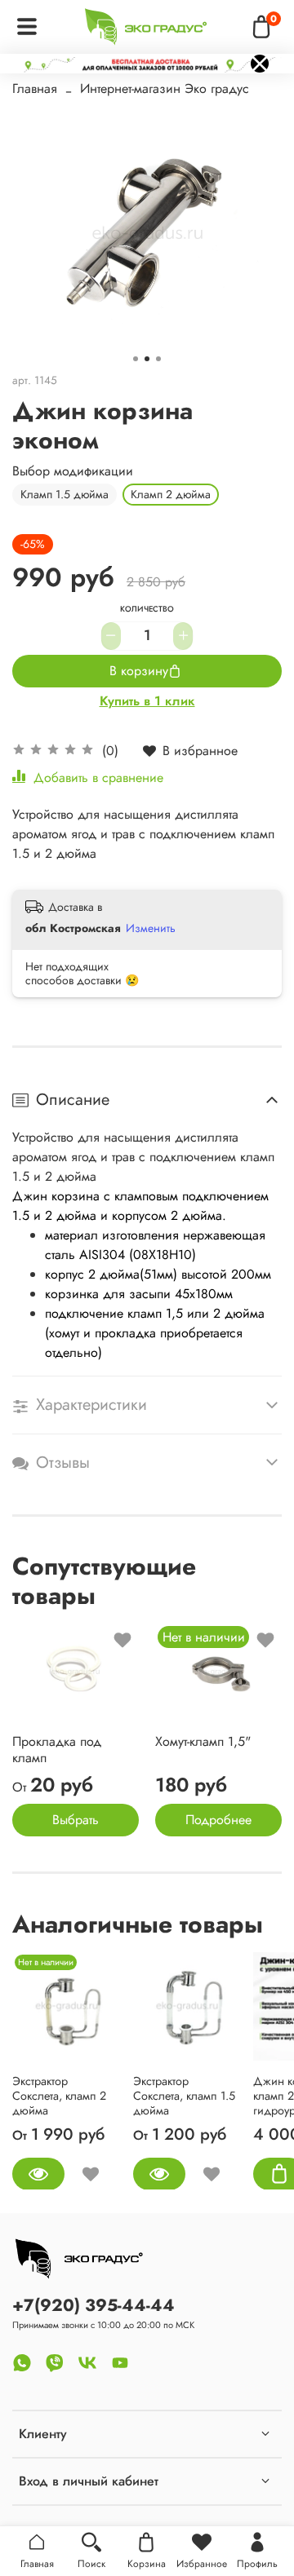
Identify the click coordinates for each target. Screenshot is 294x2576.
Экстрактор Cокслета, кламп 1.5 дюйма (184, 2095)
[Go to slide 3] (158, 359)
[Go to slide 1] (136, 359)
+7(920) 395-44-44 (94, 2305)
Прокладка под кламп (57, 1750)
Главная (35, 88)
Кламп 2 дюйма (171, 494)
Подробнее (218, 1820)
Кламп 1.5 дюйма (65, 494)
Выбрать (76, 1820)
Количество (147, 610)
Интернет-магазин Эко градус (165, 88)
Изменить (151, 928)
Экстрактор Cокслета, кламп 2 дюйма (59, 2095)
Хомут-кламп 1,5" (203, 1741)
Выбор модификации (73, 471)
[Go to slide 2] (147, 359)
